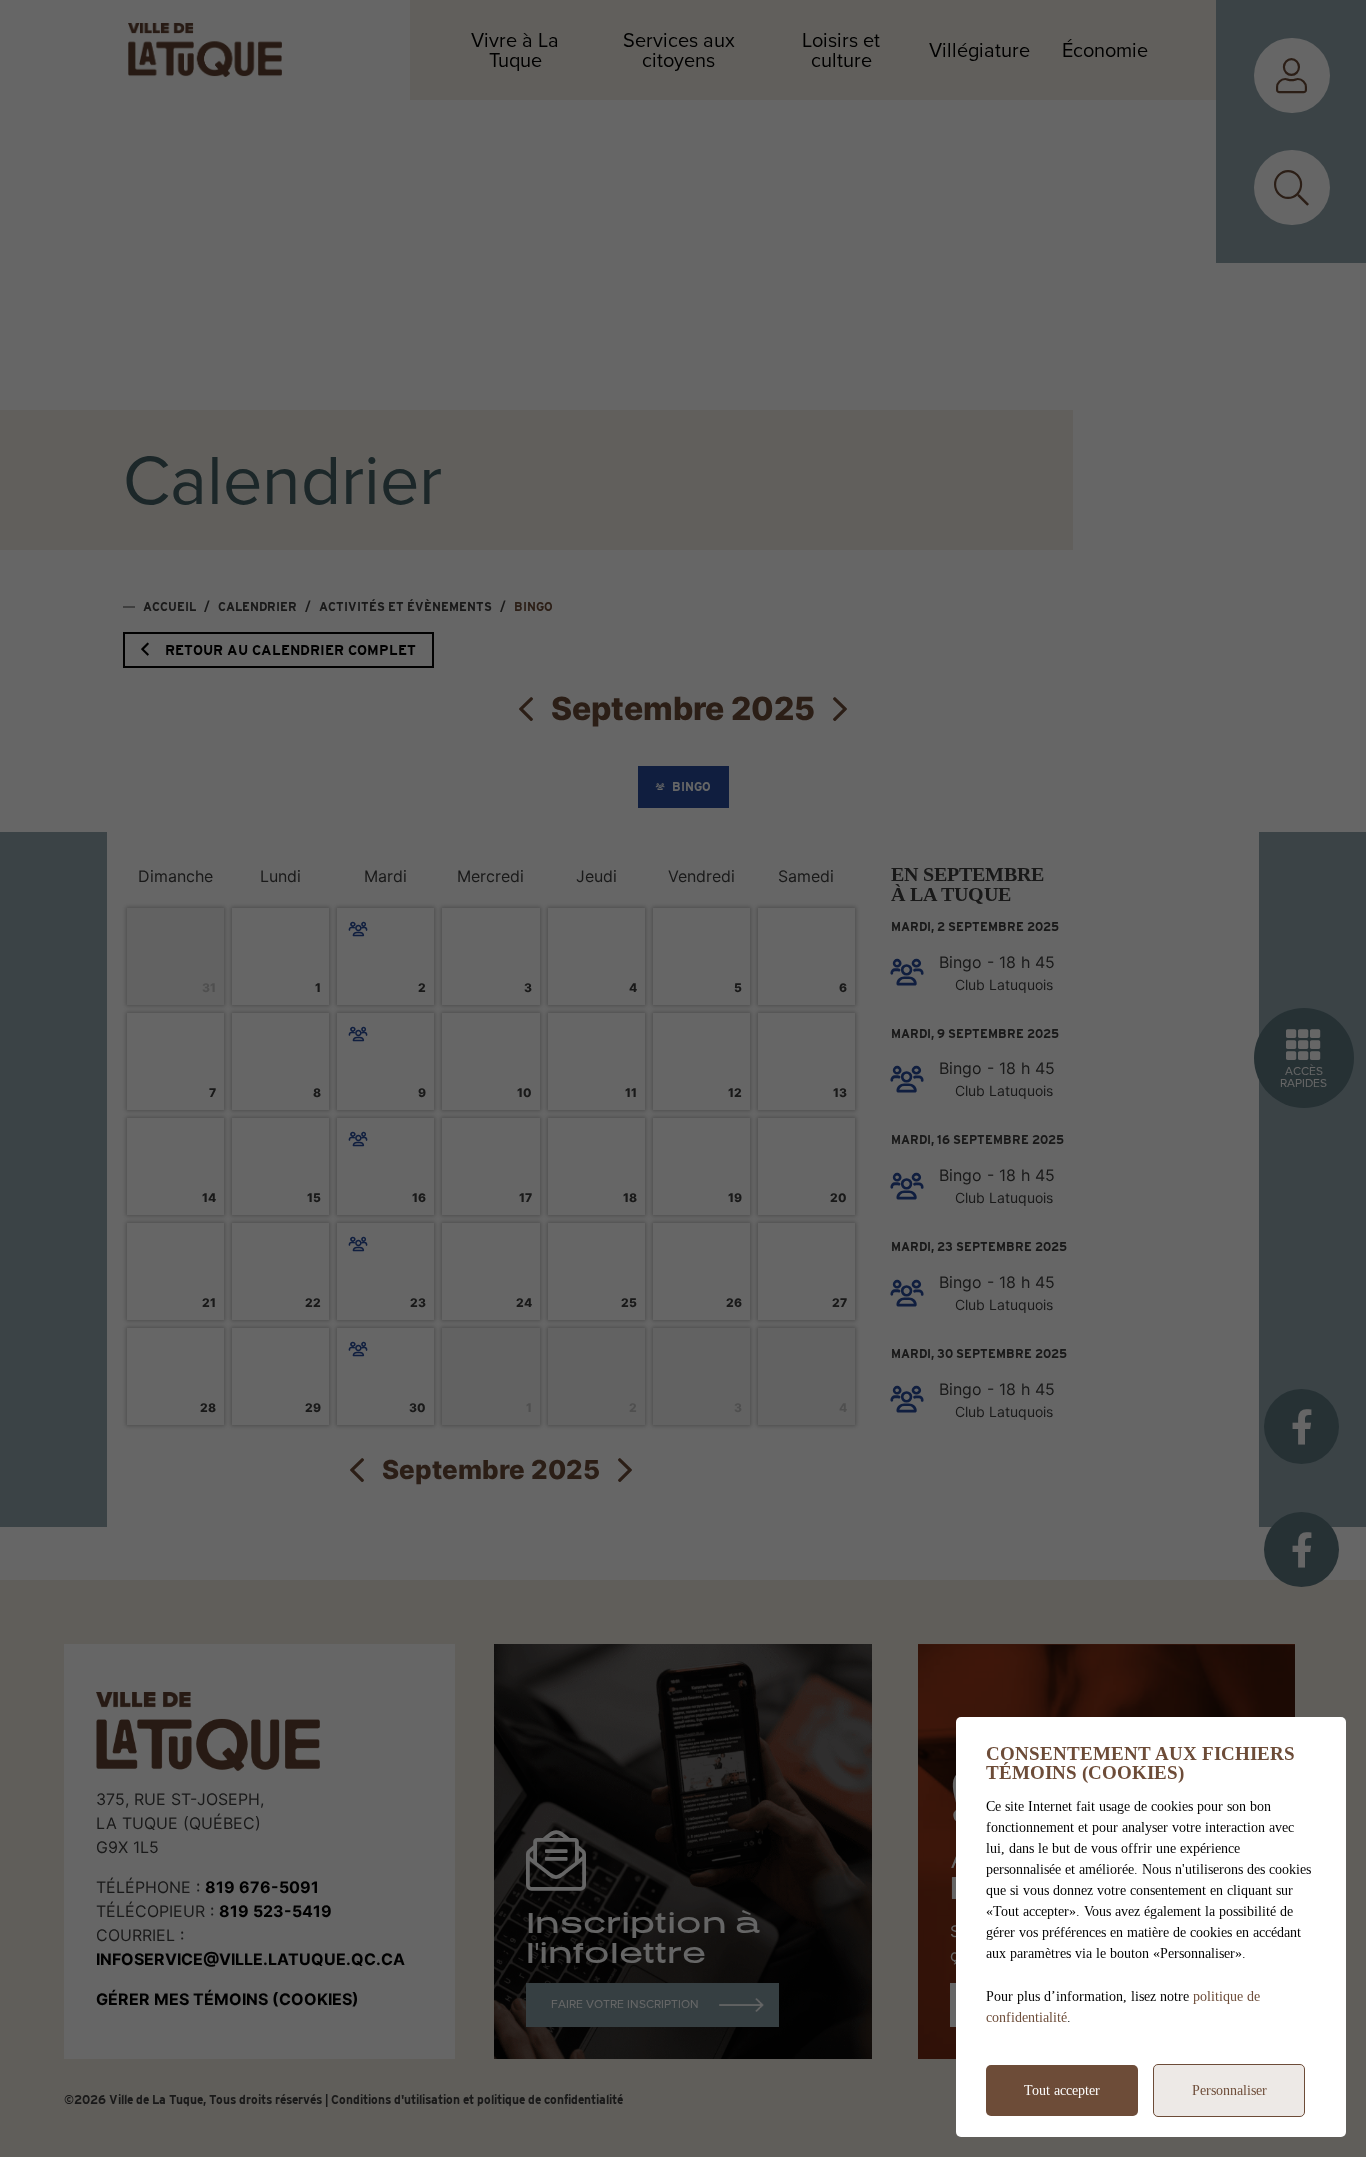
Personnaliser (1229, 2090)
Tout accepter (1062, 2090)
